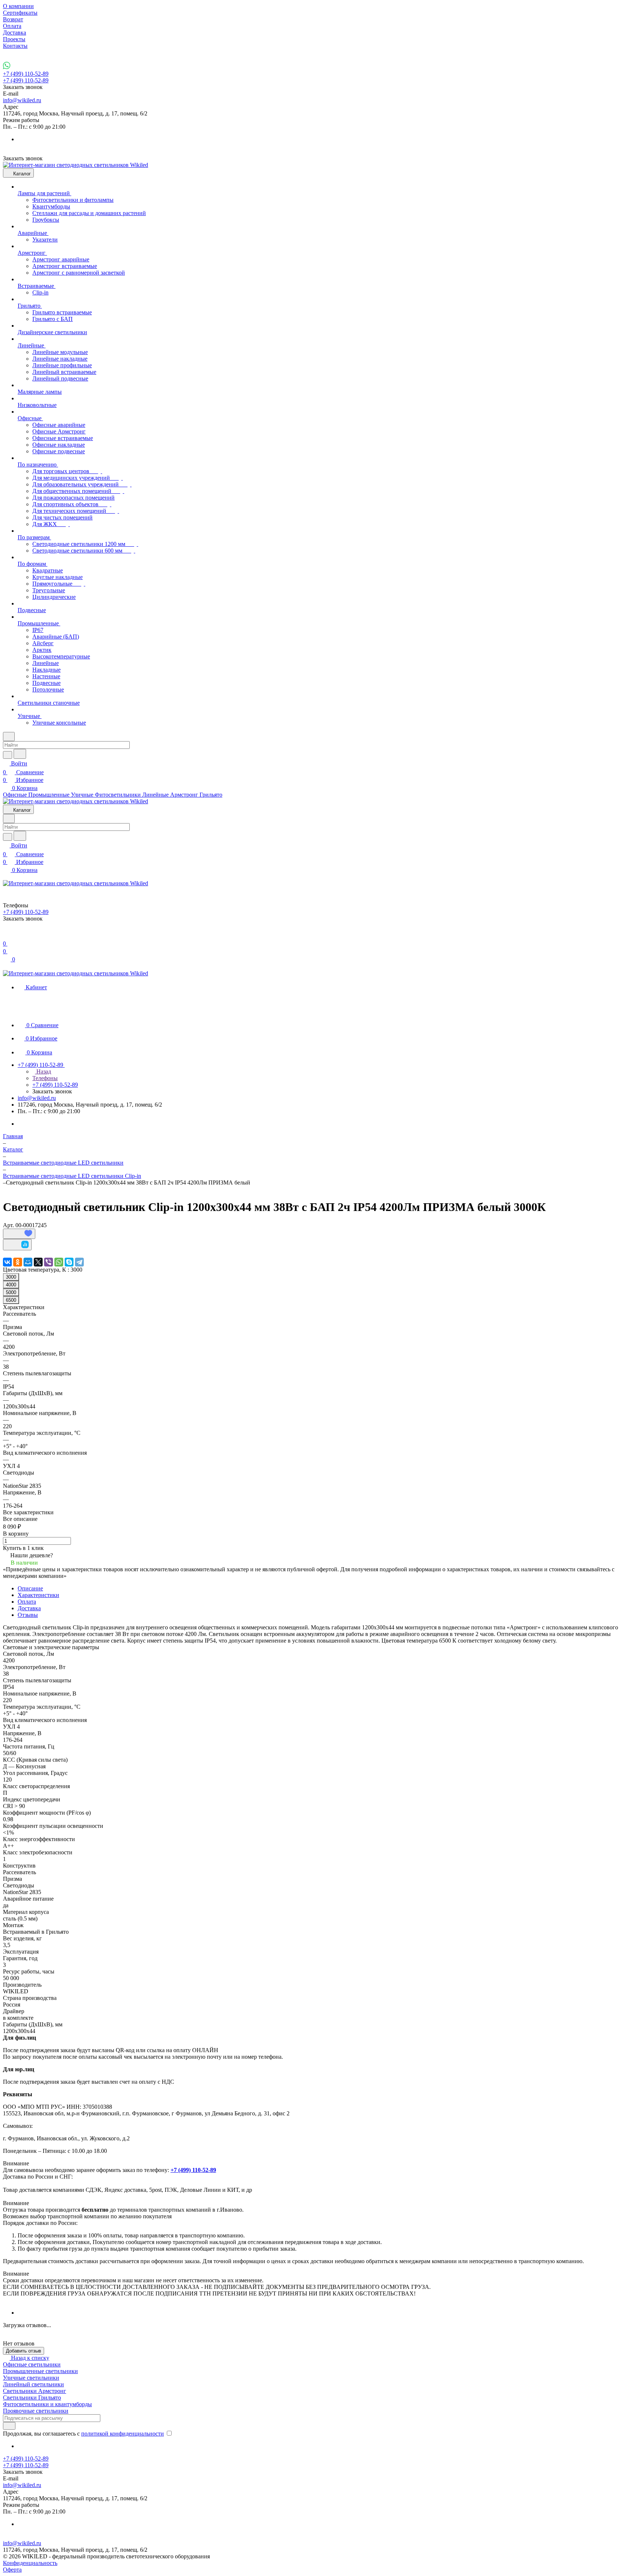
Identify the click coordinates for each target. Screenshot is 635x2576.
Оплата (27, 1602)
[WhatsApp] (59, 1262)
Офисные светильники (32, 2364)
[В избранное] (19, 1234)
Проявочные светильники (36, 2411)
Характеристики (38, 1595)
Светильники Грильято (32, 2398)
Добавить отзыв (24, 2351)
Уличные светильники (31, 2378)
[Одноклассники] (18, 1262)
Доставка (29, 1608)
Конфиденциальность (30, 2563)
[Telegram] (79, 1262)
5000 (11, 1292)
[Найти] (20, 754)
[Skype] (69, 1262)
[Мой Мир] (28, 1262)
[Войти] (6, 935)
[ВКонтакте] (7, 1262)
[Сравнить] (17, 1245)
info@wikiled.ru (22, 100)
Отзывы (28, 1615)
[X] (38, 1262)
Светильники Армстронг (35, 2391)
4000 (11, 1285)
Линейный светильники (33, 2384)
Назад (43, 1071)
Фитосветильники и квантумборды (47, 2404)
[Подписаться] (9, 2426)
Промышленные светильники (40, 2371)
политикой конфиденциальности (123, 2434)
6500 (11, 1300)
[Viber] (49, 1262)
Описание (30, 1588)
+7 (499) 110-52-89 (26, 74)
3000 (11, 1277)
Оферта (12, 2570)
